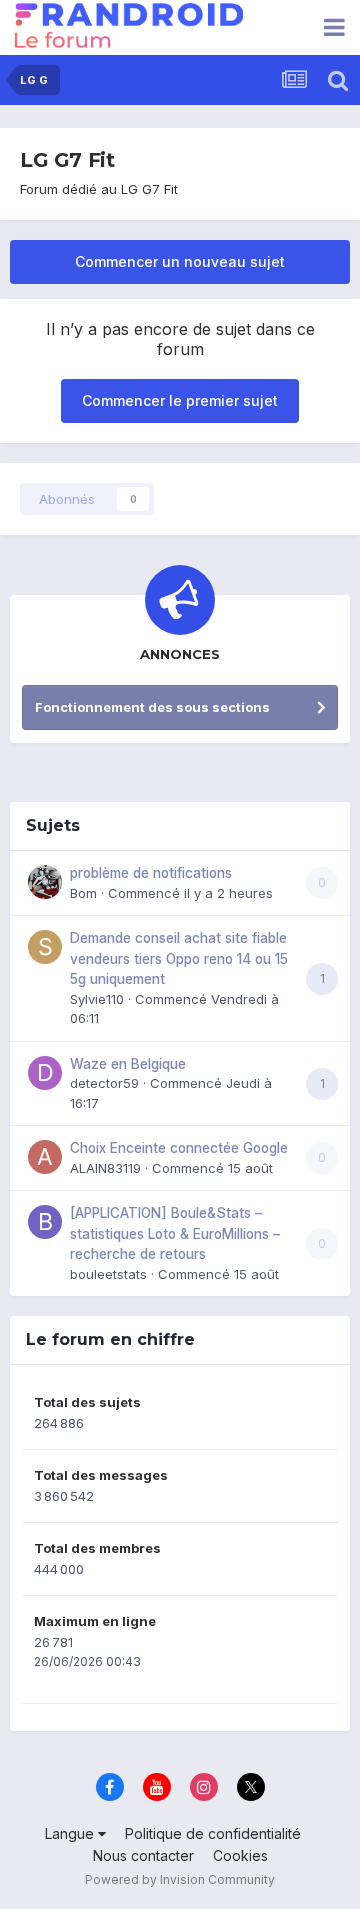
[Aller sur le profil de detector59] (45, 1073)
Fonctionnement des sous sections (152, 707)
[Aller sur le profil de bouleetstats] (45, 1222)
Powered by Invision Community (180, 1879)
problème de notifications (151, 873)
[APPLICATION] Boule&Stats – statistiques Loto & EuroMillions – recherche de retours (175, 1233)
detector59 (104, 1083)
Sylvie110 (97, 999)
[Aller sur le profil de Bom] (45, 882)
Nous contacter (143, 1855)
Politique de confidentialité (213, 1833)
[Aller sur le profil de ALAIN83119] (45, 1157)
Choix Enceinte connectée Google (179, 1148)
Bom (83, 893)
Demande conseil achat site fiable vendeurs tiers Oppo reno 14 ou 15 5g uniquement (179, 958)
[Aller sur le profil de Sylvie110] (45, 947)
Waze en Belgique (128, 1064)
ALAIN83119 (105, 1168)
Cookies (240, 1855)
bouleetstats (108, 1274)
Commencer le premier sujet (180, 400)
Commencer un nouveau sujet (180, 261)
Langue (71, 1833)
